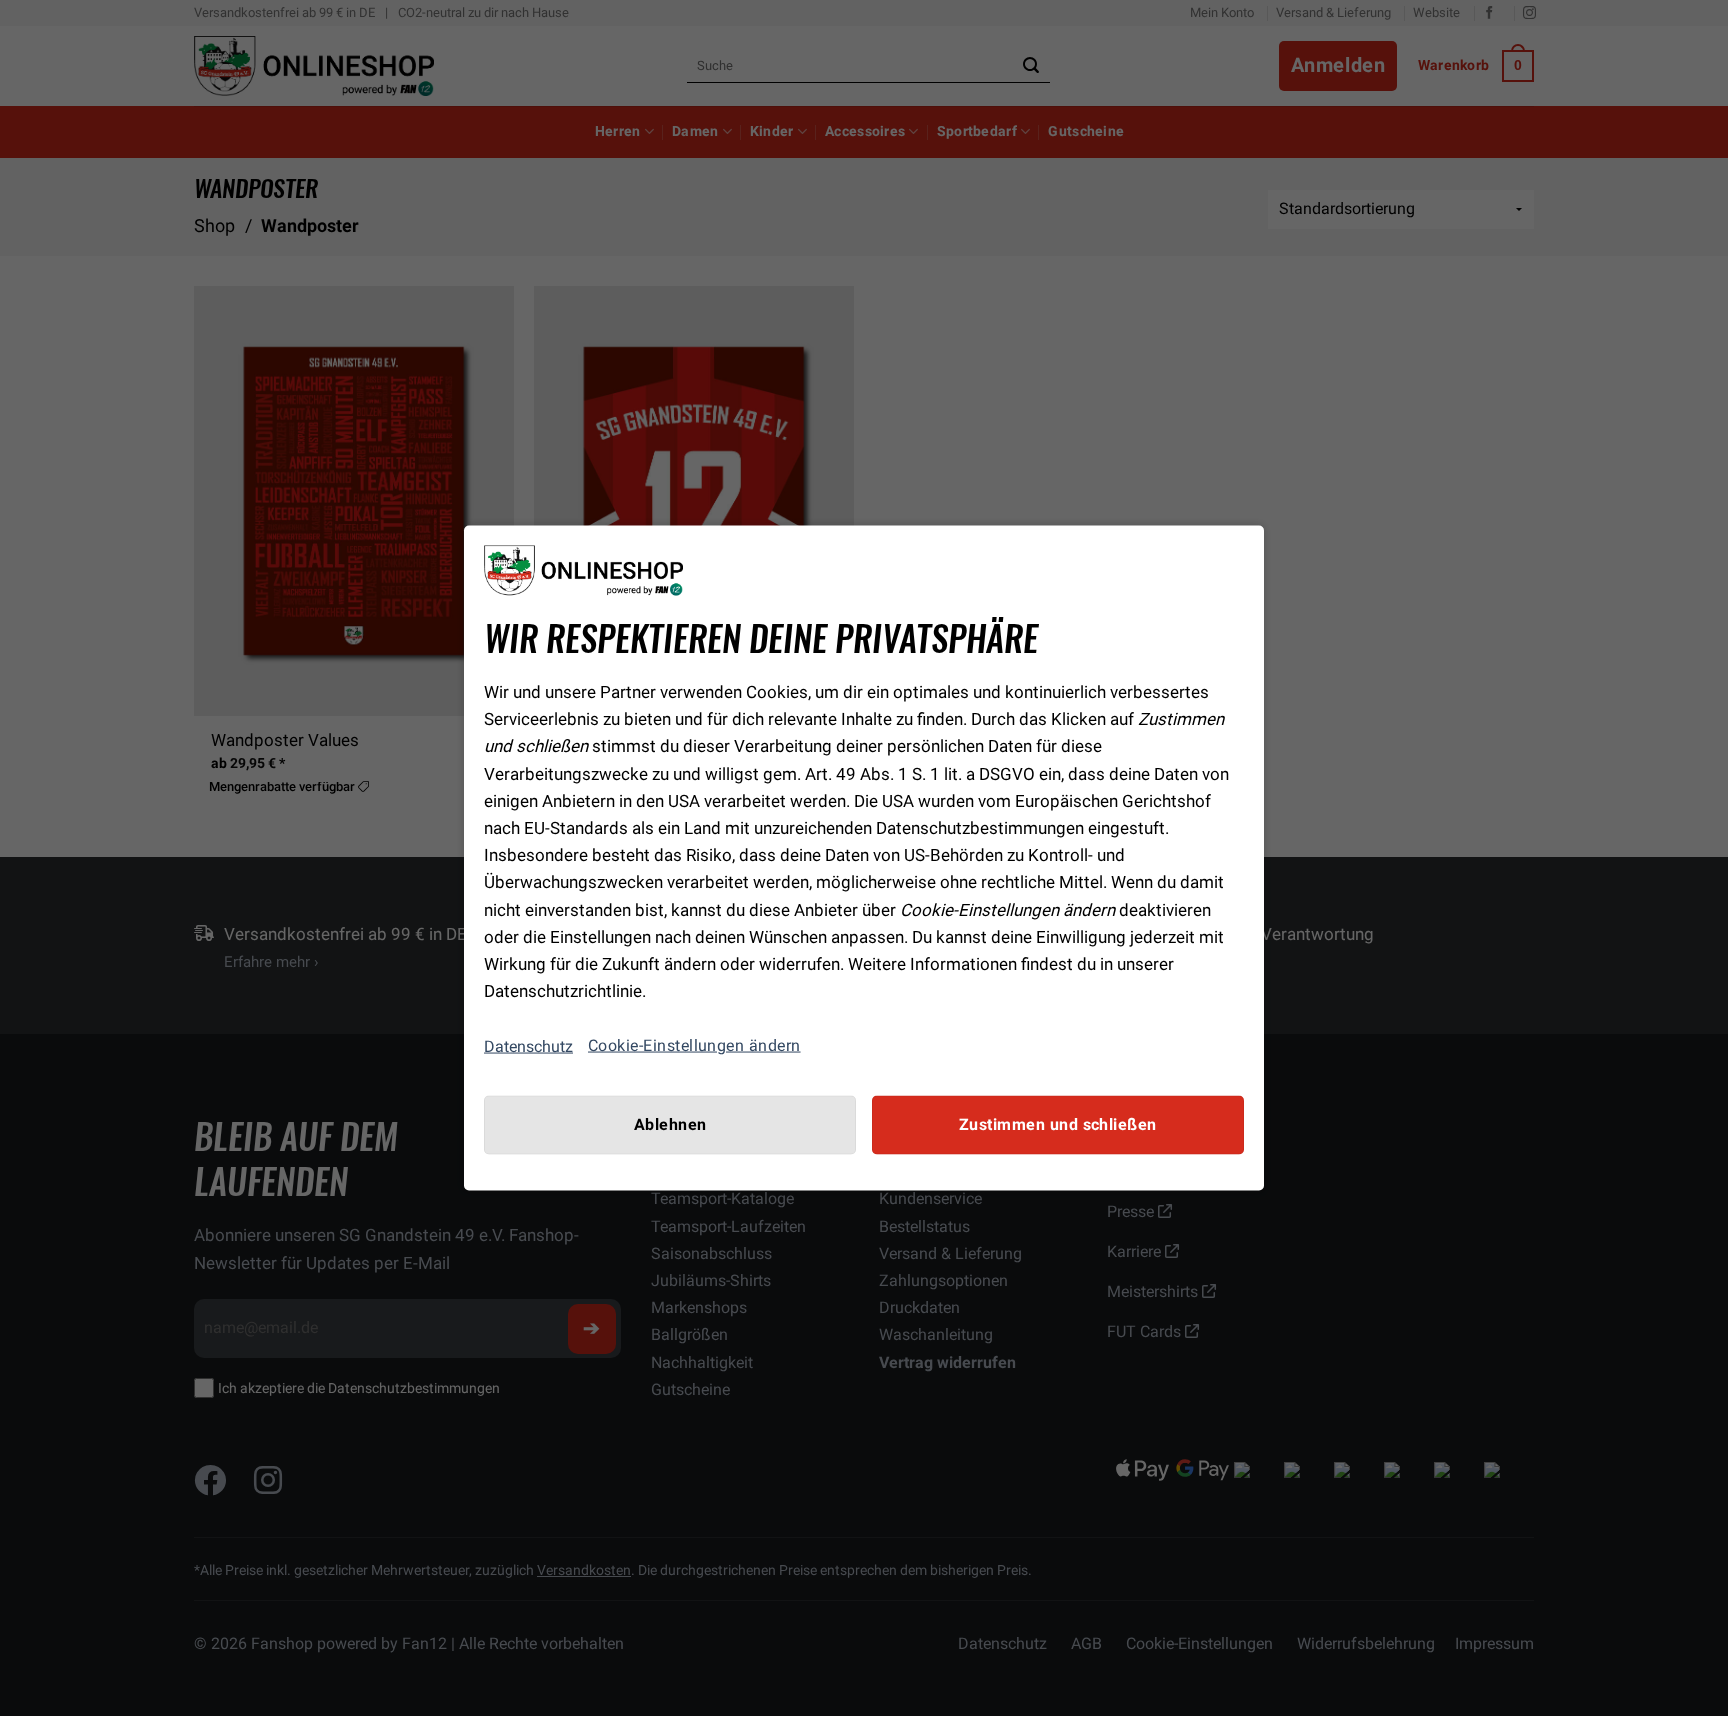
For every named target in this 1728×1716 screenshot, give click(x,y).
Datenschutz (528, 1045)
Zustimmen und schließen (1058, 1125)
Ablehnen (670, 1125)
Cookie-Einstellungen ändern (694, 1046)
